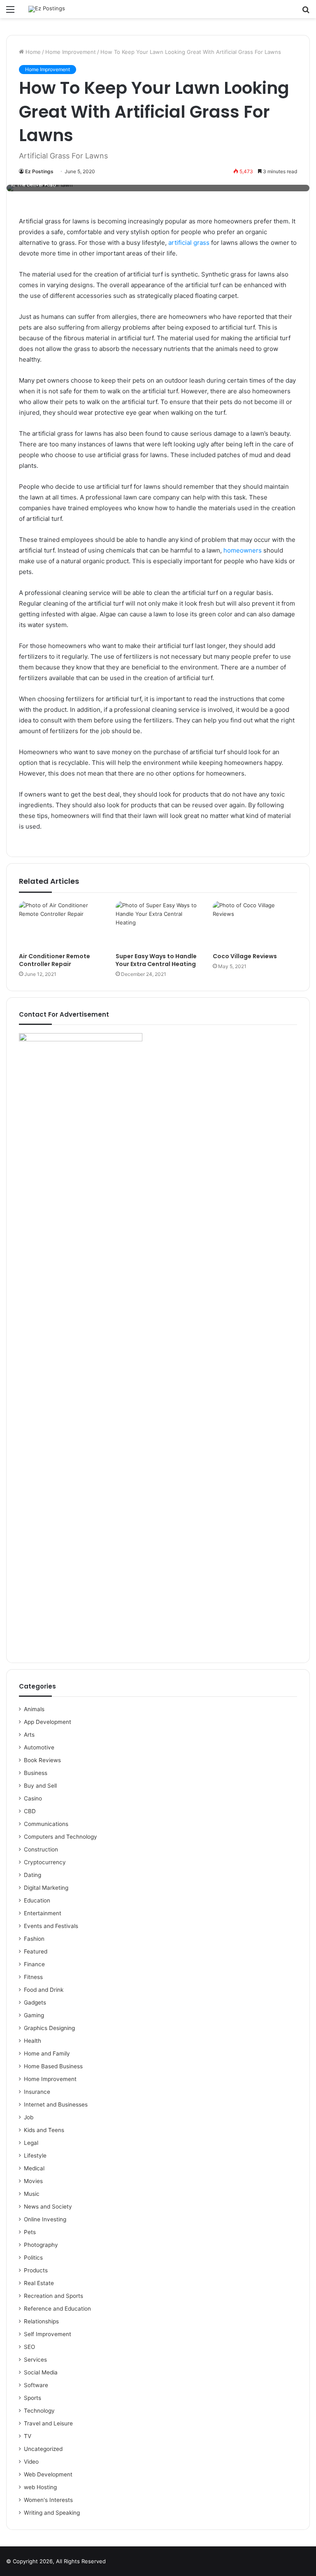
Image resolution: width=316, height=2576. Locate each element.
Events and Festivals (51, 1926)
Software (36, 2385)
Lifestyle (35, 2156)
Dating (33, 1875)
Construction (41, 1849)
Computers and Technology (60, 1837)
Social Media (41, 2372)
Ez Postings (39, 171)
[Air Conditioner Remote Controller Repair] (61, 925)
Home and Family (47, 2053)
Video (31, 2462)
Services (35, 2360)
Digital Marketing (46, 1888)
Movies (33, 2181)
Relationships (41, 2321)
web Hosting (40, 2487)
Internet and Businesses (56, 2104)
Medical (34, 2168)
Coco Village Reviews (245, 956)
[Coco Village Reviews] (255, 925)
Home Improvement (71, 52)
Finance (34, 1964)
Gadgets (35, 2002)
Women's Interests (48, 2500)
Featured (36, 1951)
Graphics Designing (49, 2028)
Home (32, 52)
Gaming (34, 2015)
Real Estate (39, 2283)
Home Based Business (53, 2066)
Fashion (34, 1939)
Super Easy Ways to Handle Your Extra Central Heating (156, 960)
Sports (33, 2398)
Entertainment (43, 1913)
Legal (31, 2143)
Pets (30, 2232)
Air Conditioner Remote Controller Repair (55, 960)
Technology (39, 2411)
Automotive (39, 1747)
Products (36, 2270)
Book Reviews (42, 1760)
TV (28, 2436)
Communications (46, 1824)
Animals (34, 1709)
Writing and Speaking (52, 2513)
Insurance (37, 2092)
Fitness (33, 1977)
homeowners (243, 550)
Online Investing (45, 2219)
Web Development (48, 2474)
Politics (33, 2258)
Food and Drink (44, 1990)
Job (29, 2117)
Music (32, 2194)
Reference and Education (57, 2309)
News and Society (48, 2207)
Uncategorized (43, 2449)
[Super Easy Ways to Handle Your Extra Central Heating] (158, 925)
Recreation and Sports (53, 2296)
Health (33, 2041)
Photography (41, 2245)
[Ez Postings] (47, 9)
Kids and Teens (44, 2130)
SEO (29, 2347)
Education (37, 1900)
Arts (29, 1735)
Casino (33, 1798)
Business (36, 1773)
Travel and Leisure (48, 2423)
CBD (30, 1811)
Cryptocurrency (45, 1862)
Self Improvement (48, 2334)
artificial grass (189, 243)
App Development (48, 1722)
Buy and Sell (40, 1786)
